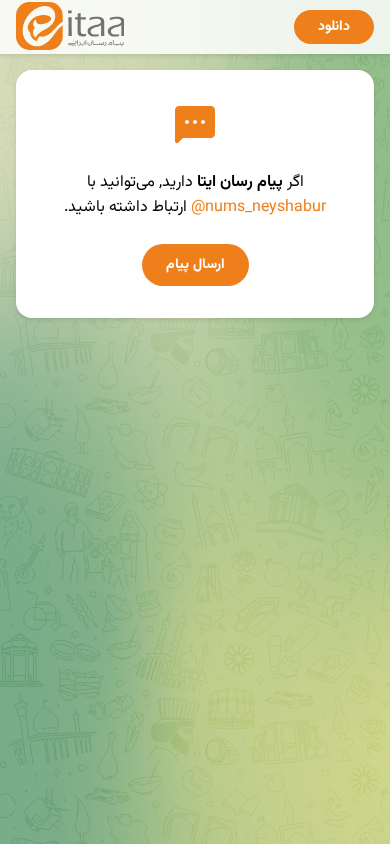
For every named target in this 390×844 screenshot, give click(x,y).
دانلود (334, 27)
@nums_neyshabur (258, 207)
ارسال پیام (195, 265)
